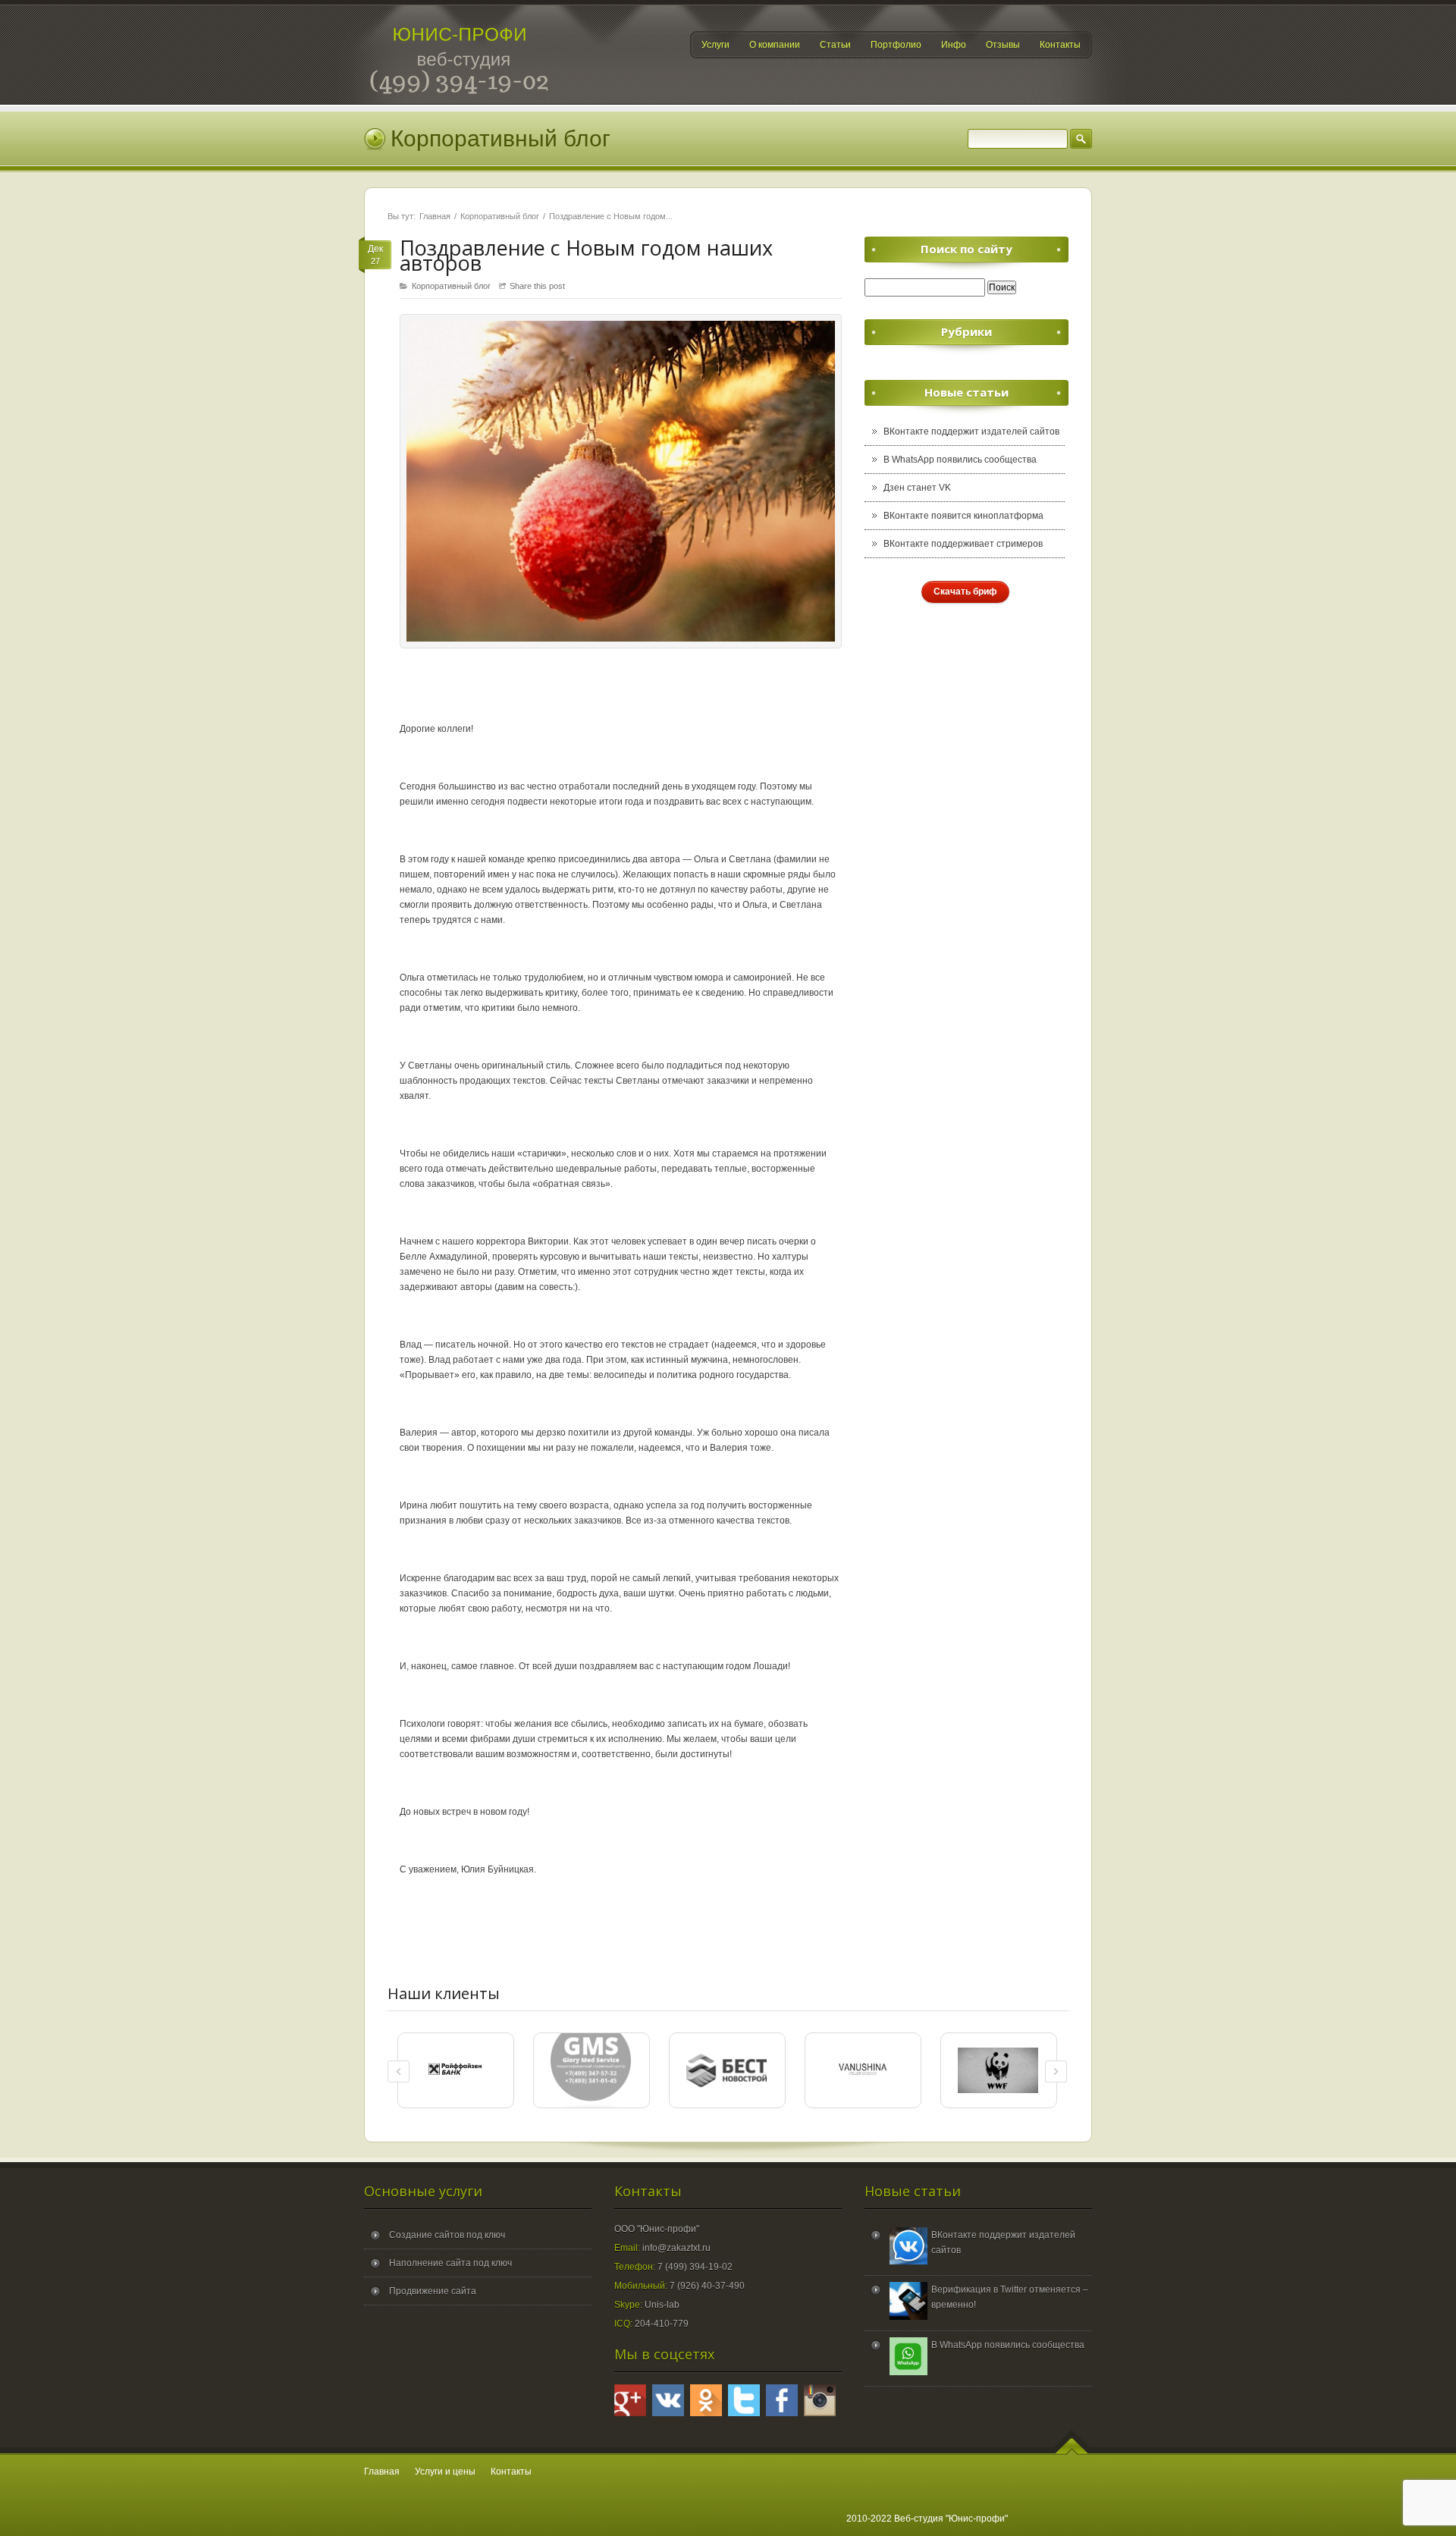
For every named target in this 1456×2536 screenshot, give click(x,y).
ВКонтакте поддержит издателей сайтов (971, 432)
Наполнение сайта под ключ (450, 2263)
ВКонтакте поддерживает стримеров (963, 544)
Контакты (1060, 45)
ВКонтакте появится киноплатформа (963, 516)
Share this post (537, 286)
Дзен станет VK (917, 488)
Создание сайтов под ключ (447, 2235)
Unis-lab (662, 2305)
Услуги (715, 45)
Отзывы (1003, 45)
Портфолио (896, 45)
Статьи (835, 45)
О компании (775, 45)
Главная (435, 216)
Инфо (954, 45)
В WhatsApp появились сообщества (960, 460)
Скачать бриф (965, 592)
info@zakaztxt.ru (676, 2248)
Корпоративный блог (500, 216)
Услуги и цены (445, 2472)
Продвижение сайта (433, 2291)
